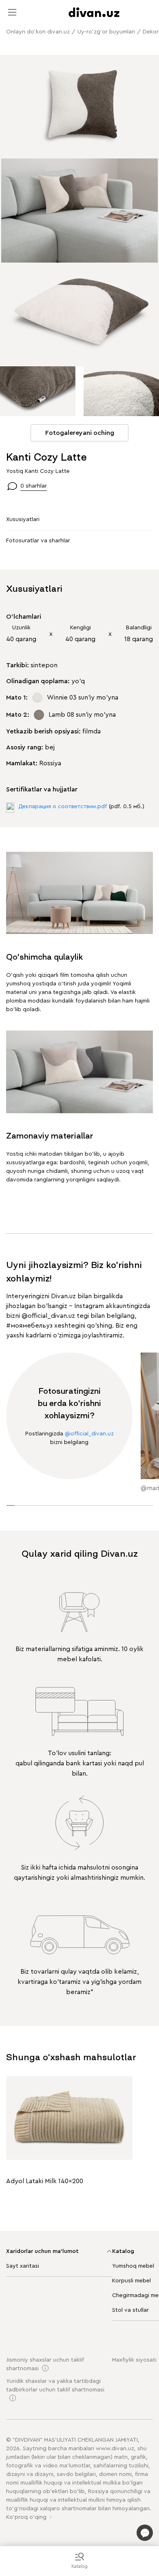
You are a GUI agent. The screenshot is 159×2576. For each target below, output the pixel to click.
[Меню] (12, 12)
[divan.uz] (94, 12)
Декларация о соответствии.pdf (63, 807)
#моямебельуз (29, 1326)
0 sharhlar (34, 486)
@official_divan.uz (48, 1316)
